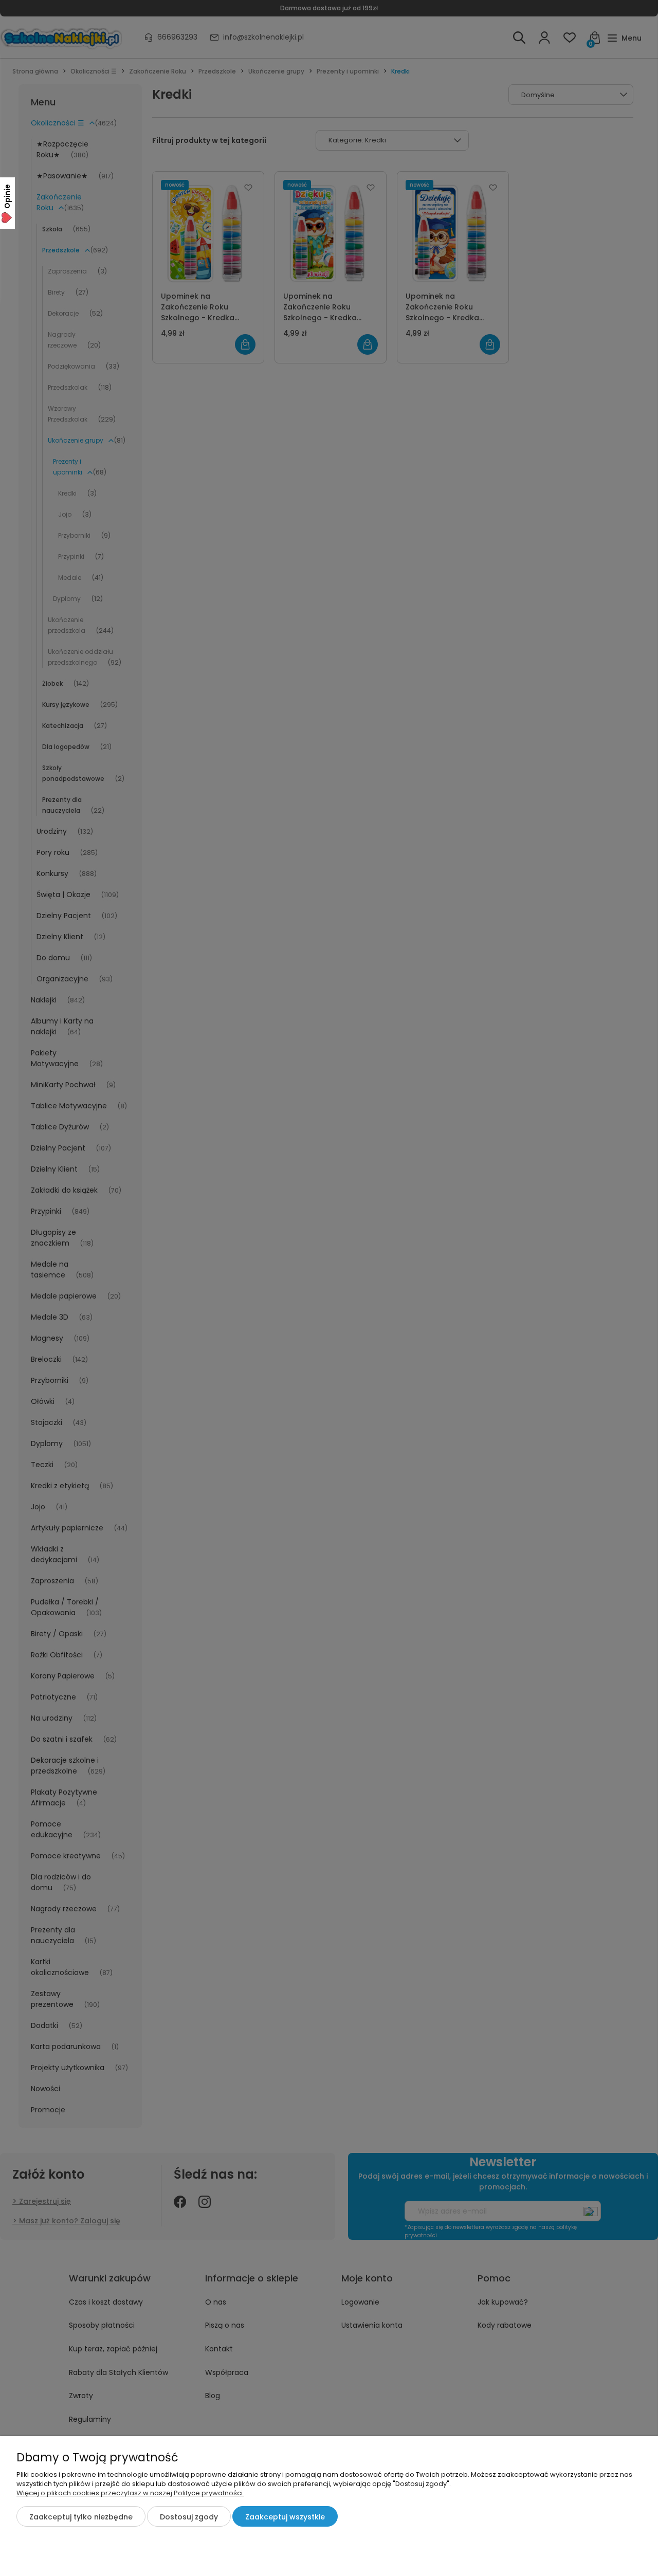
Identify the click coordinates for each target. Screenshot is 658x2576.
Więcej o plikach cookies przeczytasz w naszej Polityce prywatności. (130, 2493)
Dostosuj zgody (189, 2517)
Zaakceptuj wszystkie (285, 2517)
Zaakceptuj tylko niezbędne (81, 2517)
